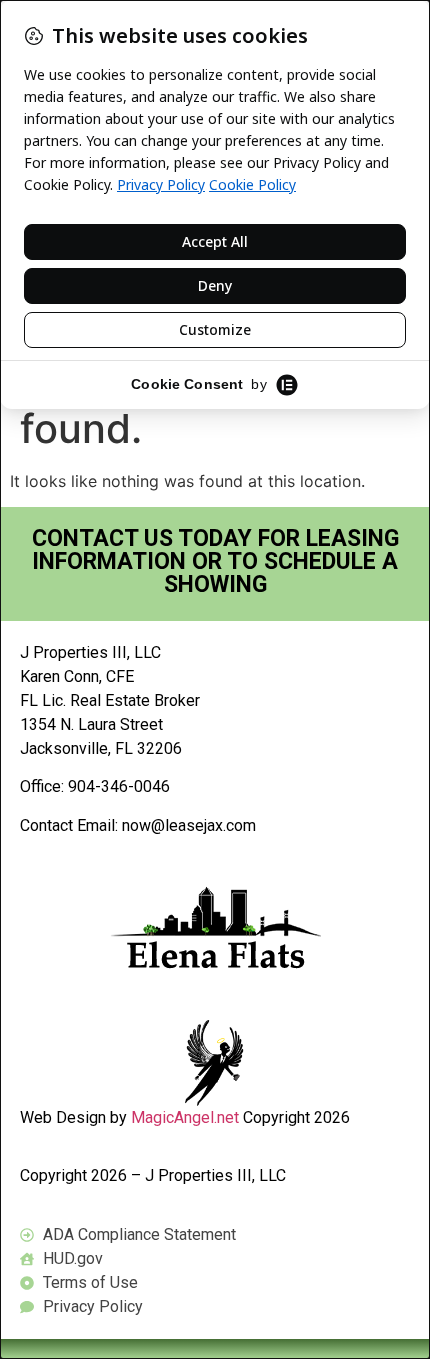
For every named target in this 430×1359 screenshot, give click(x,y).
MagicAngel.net (185, 1117)
